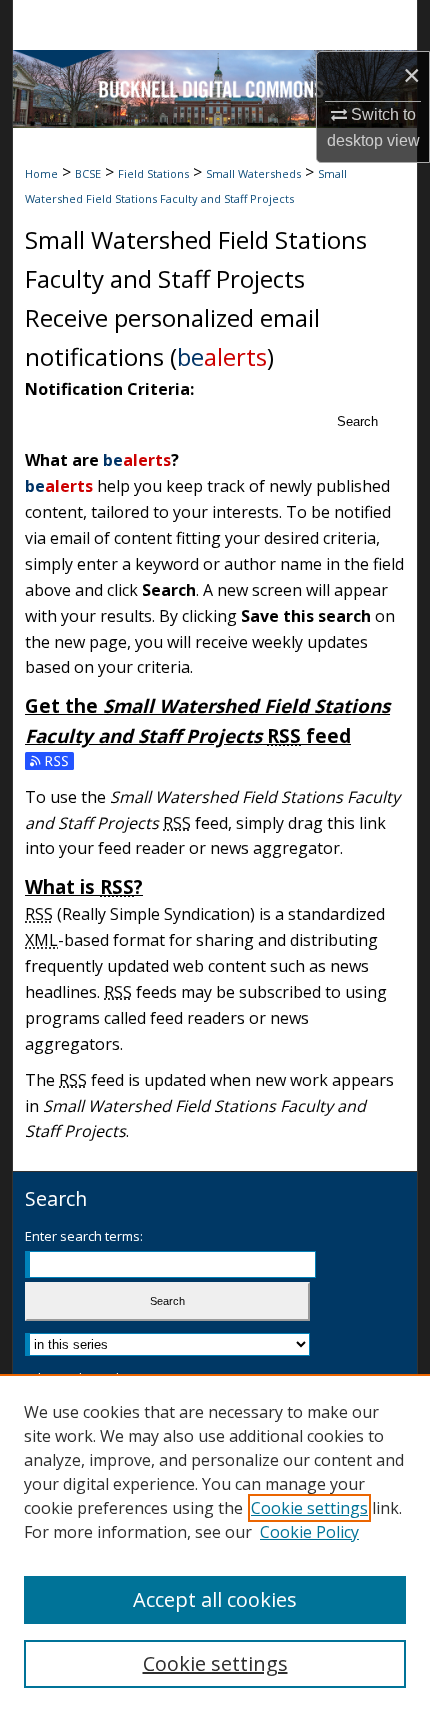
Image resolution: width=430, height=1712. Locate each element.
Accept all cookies (215, 1599)
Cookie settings (309, 1508)
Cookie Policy (309, 1532)
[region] (215, 1543)
